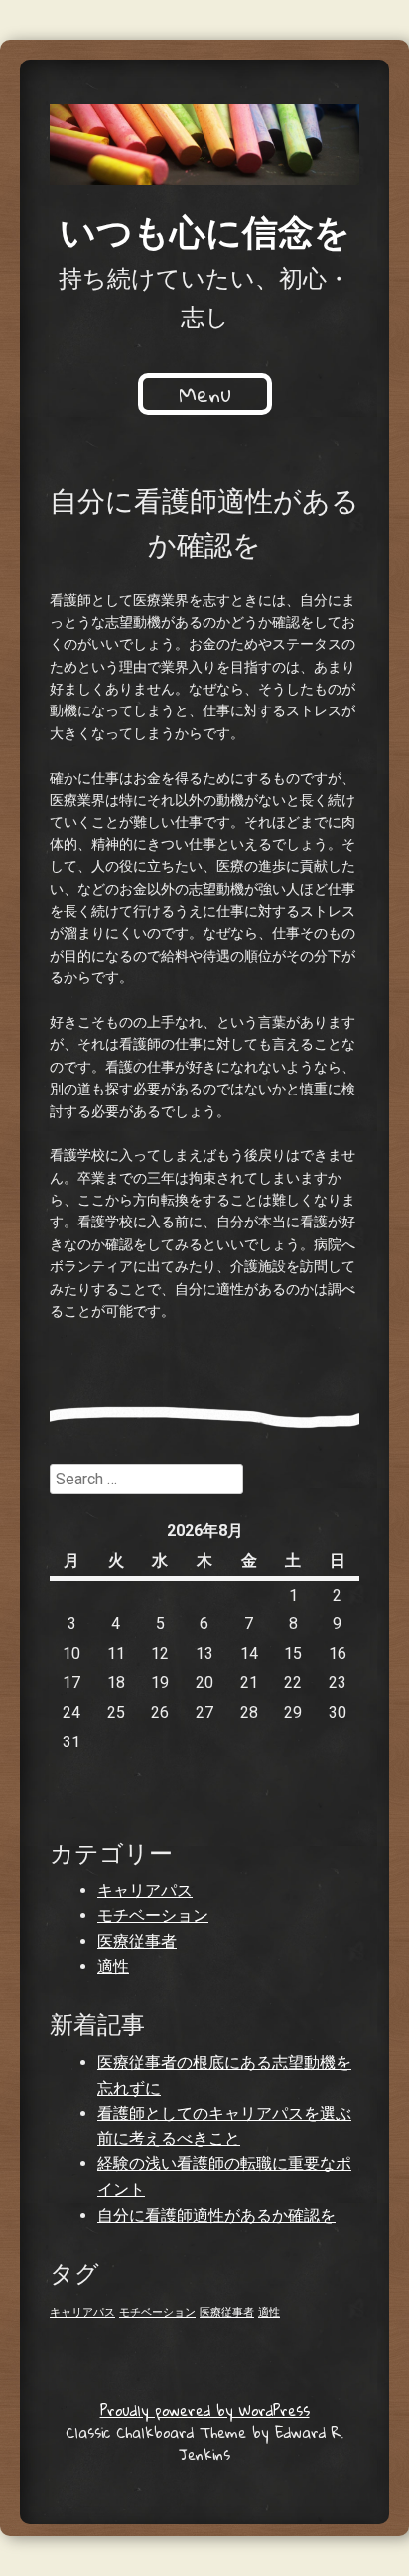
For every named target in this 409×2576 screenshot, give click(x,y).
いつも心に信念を (205, 230)
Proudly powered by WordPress (205, 2410)
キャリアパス (145, 1891)
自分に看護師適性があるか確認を (216, 2215)
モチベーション (153, 1916)
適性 (113, 1966)
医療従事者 (137, 1941)
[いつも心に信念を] (204, 144)
